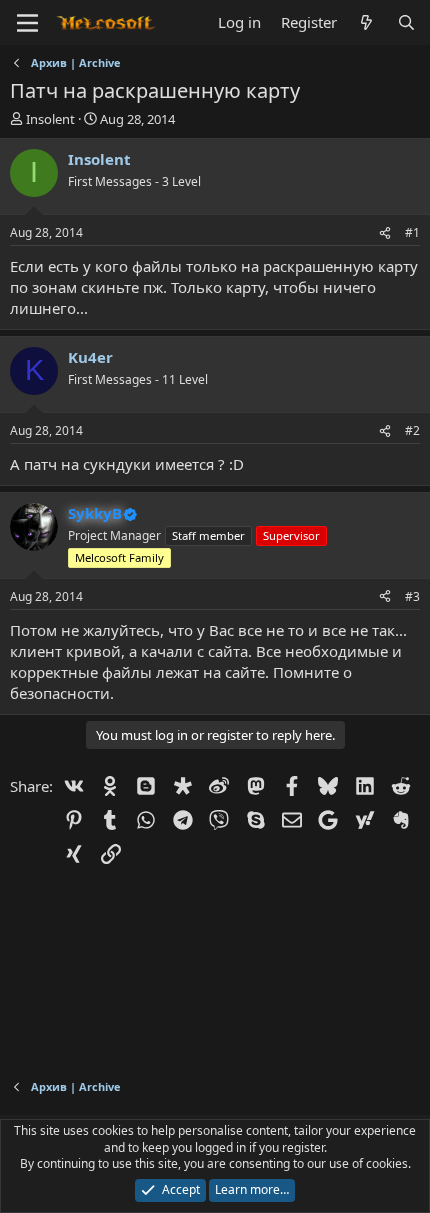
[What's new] (366, 22)
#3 (412, 596)
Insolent (50, 119)
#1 (412, 232)
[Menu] (27, 23)
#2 (412, 430)
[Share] (385, 233)
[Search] (406, 22)
